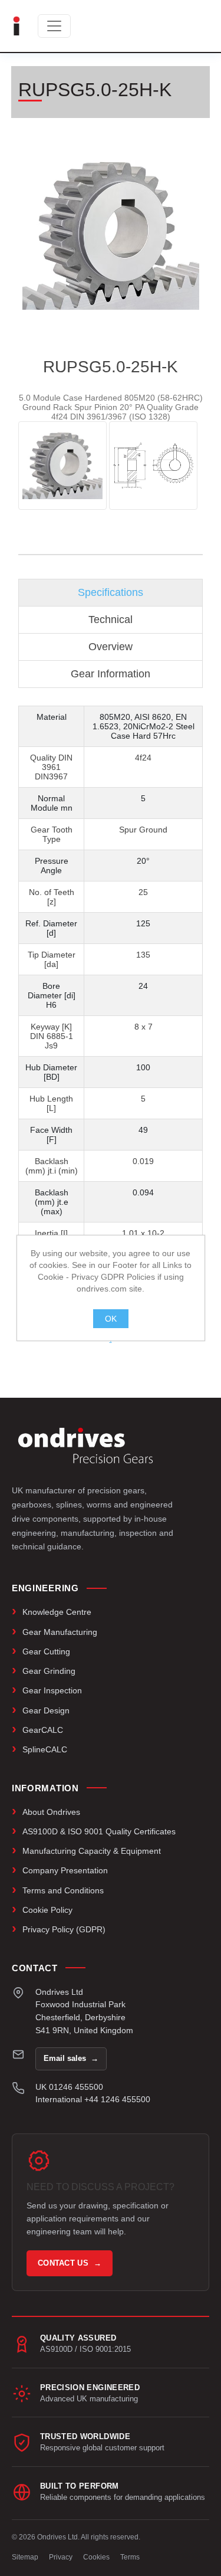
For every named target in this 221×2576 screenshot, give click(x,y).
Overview (111, 647)
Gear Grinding (49, 1671)
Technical (111, 620)
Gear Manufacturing (60, 1632)
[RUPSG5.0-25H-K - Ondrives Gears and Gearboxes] (62, 466)
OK (111, 1319)
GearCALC (43, 1730)
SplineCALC (45, 1749)
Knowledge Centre (57, 1612)
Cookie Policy (47, 1910)
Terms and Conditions (63, 1890)
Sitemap (25, 2557)
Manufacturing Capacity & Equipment (92, 1851)
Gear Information (111, 674)
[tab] (111, 593)
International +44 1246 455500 (93, 2099)
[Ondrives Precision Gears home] (85, 1446)
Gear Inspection (52, 1690)
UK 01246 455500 (69, 2087)
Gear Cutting (46, 1651)
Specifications (111, 592)
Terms (130, 2557)
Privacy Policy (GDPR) (64, 1929)
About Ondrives (51, 1812)
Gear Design (46, 1710)
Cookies (96, 2557)
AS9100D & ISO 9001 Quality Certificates (99, 1831)
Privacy (61, 2557)
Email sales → (71, 2058)
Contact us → (70, 2263)
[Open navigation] (54, 26)
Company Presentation (65, 1870)
